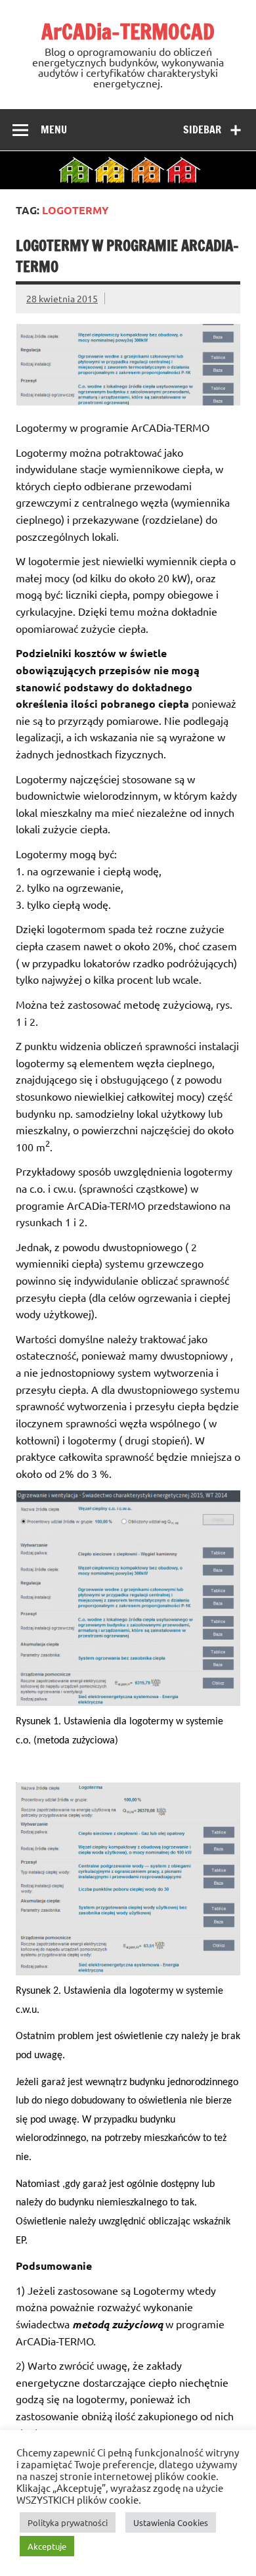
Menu (54, 129)
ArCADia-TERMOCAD (128, 32)
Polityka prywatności (68, 2522)
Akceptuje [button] (47, 2546)
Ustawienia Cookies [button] (171, 2522)
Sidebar (202, 129)
